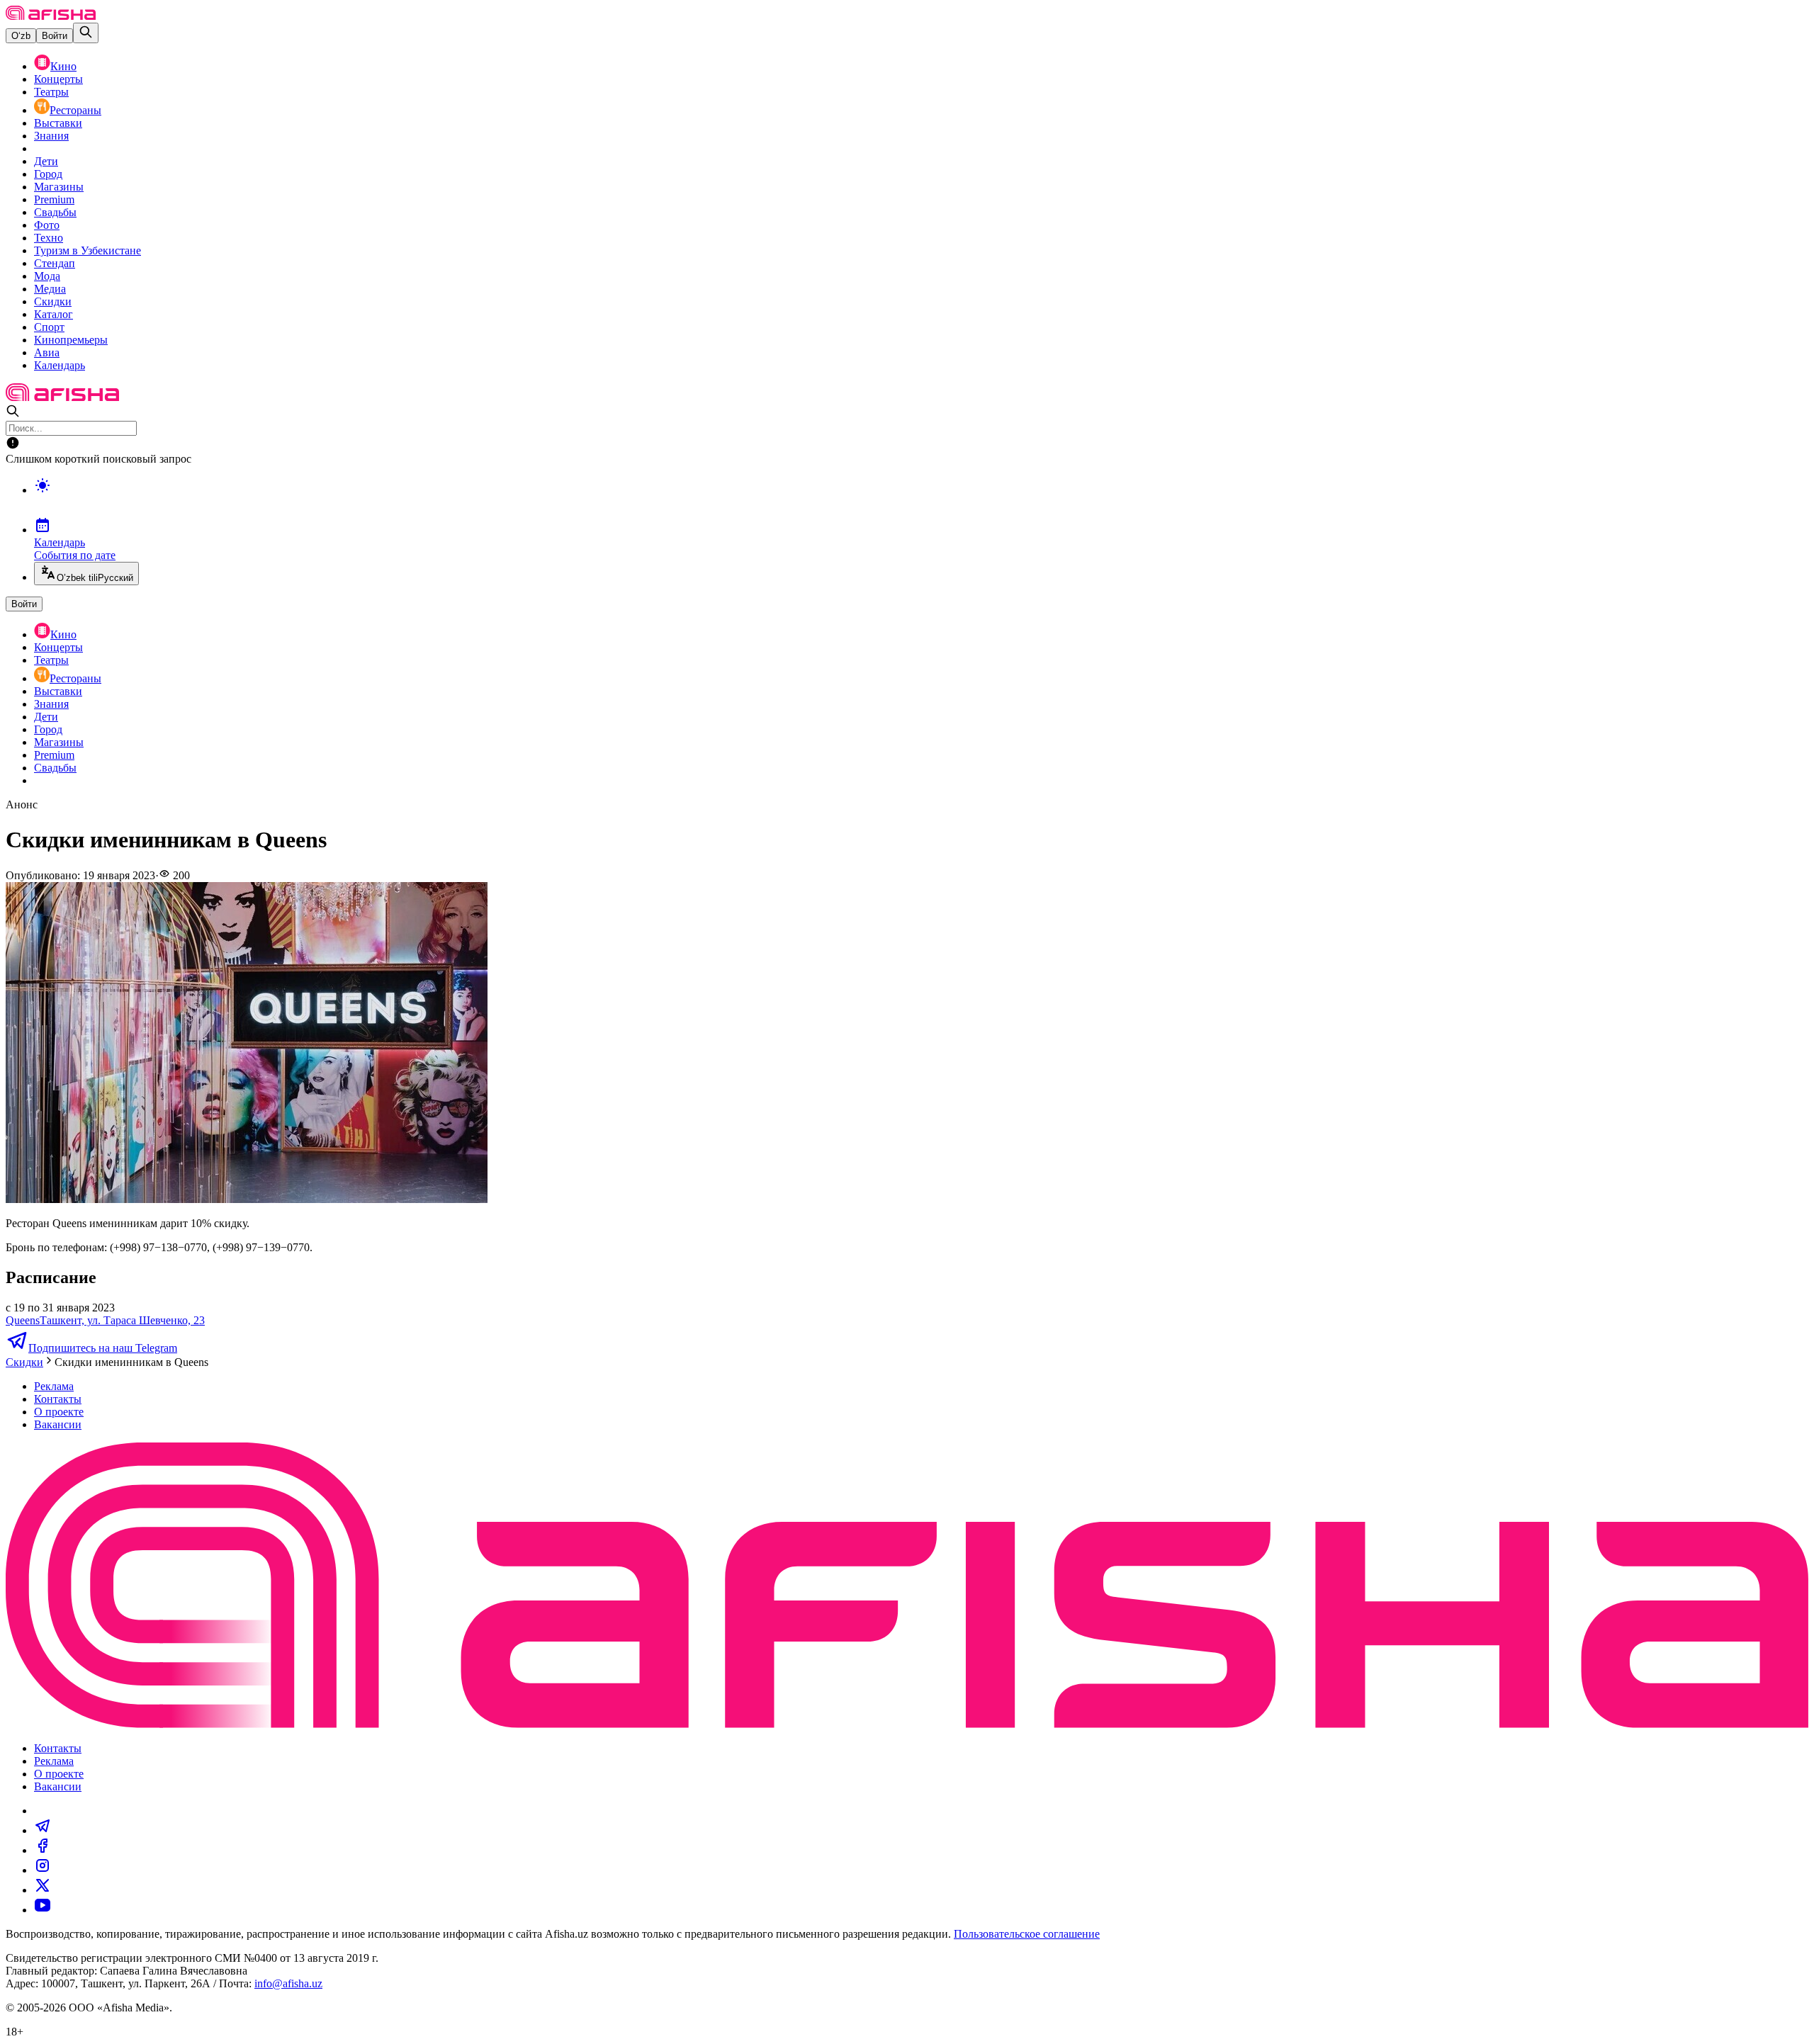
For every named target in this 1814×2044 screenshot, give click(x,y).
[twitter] (43, 1890)
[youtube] (43, 1910)
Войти (55, 36)
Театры (51, 92)
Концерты (58, 79)
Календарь (60, 365)
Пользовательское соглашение (1027, 1934)
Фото (47, 225)
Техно (49, 238)
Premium (54, 199)
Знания (51, 136)
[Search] (86, 33)
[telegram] (43, 1830)
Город (48, 174)
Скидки (53, 301)
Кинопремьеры (71, 340)
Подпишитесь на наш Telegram (103, 1348)
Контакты (58, 1399)
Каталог (53, 314)
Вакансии (58, 1424)
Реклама (54, 1386)
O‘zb (21, 36)
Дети (46, 161)
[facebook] (43, 1850)
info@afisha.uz (288, 1983)
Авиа (47, 352)
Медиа (50, 289)
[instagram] (43, 1870)
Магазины (59, 187)
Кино (63, 66)
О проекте (59, 1412)
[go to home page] (51, 16)
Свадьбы (55, 212)
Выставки (58, 123)
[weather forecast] (921, 500)
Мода (47, 276)
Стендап (55, 263)
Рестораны (75, 110)
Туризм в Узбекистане (88, 250)
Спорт (49, 327)
